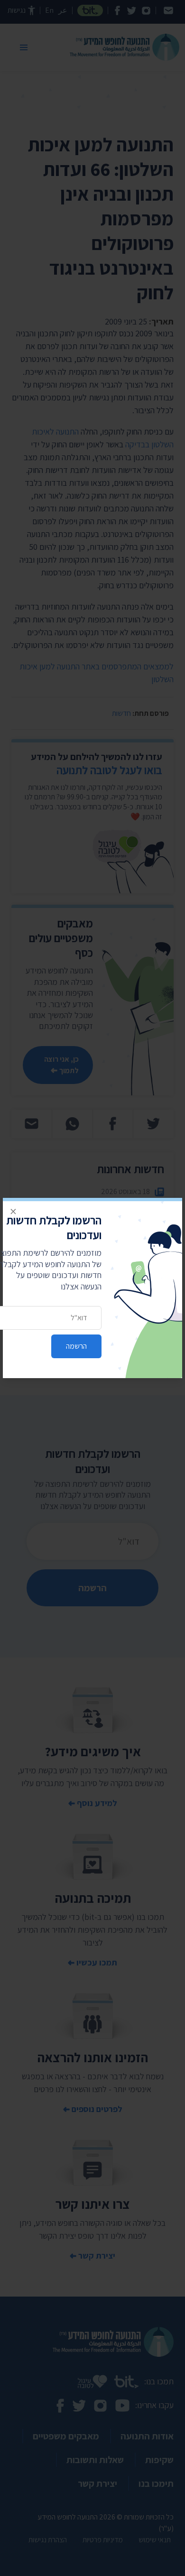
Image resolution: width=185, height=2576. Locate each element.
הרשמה (76, 1346)
